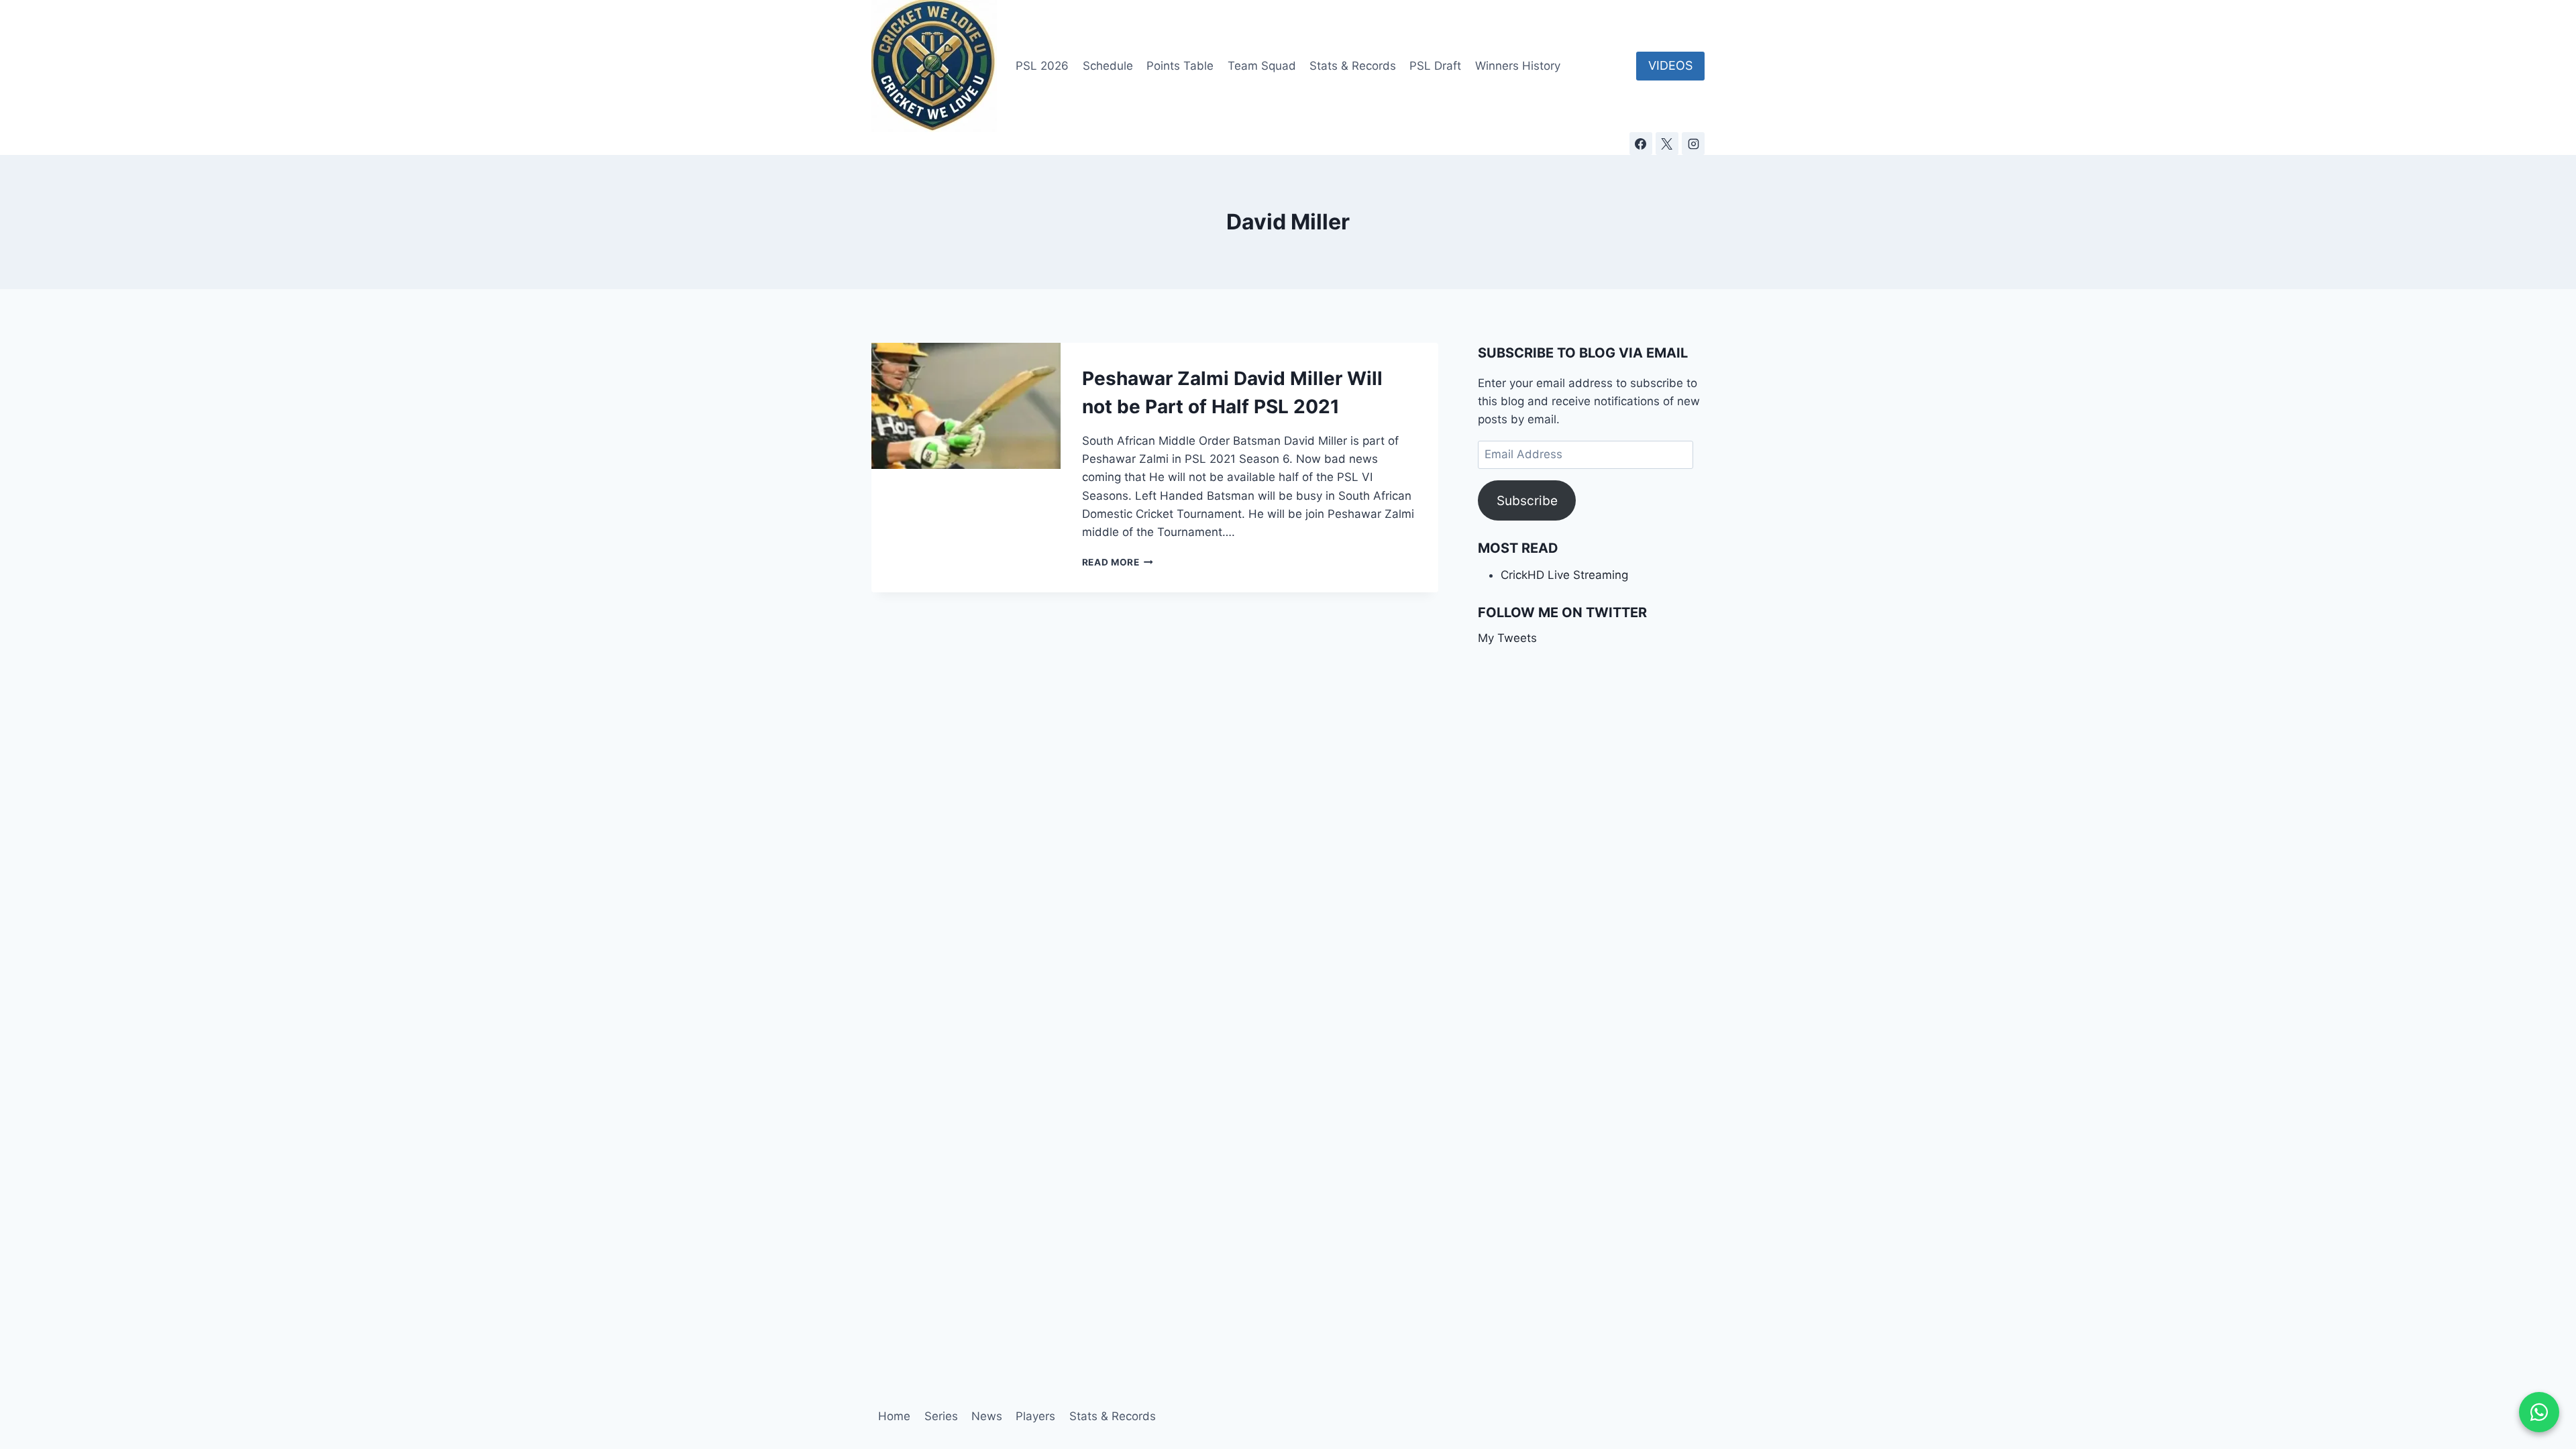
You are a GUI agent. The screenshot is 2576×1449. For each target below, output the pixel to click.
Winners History (1518, 66)
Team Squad (1262, 66)
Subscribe (1527, 500)
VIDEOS (1670, 65)
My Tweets (1507, 638)
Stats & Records (1353, 66)
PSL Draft (1435, 66)
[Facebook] (1641, 144)
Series (941, 1416)
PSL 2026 (1042, 66)
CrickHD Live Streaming (1564, 575)
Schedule (1108, 66)
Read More (1118, 562)
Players (1035, 1416)
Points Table (1180, 66)
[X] (1667, 144)
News (987, 1416)
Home (894, 1416)
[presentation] (966, 406)
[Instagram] (1693, 144)
